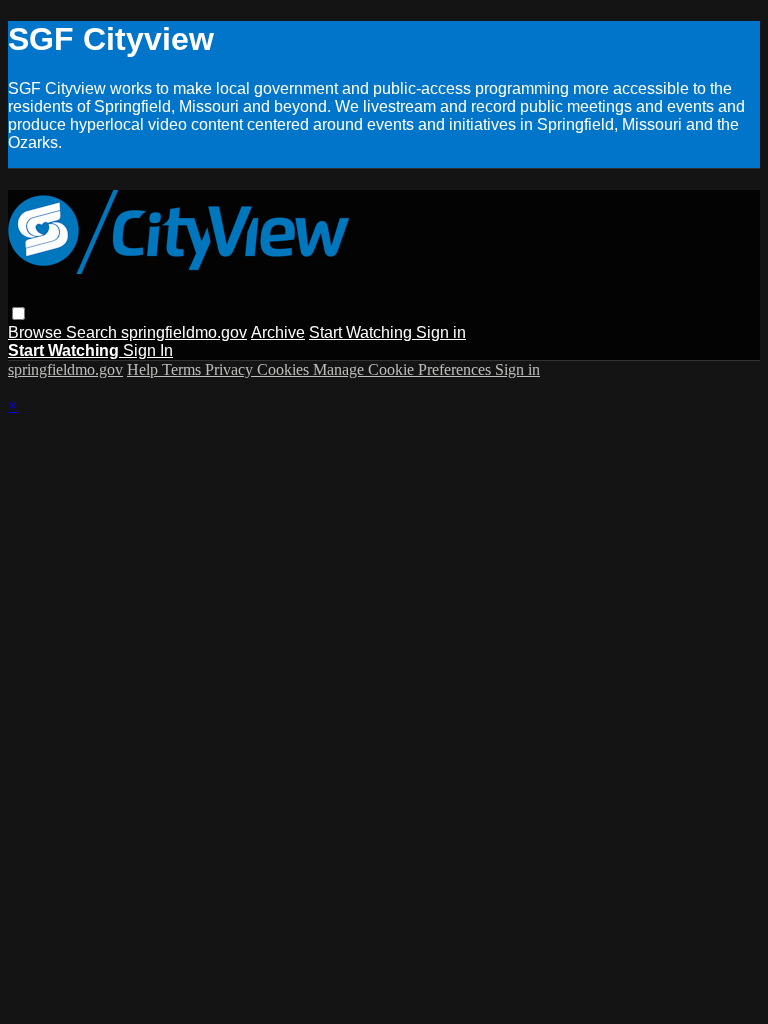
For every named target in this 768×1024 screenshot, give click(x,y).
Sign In (148, 350)
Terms (183, 369)
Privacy (231, 369)
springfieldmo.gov (184, 332)
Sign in (441, 332)
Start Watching (362, 332)
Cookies (285, 369)
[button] (18, 313)
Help (144, 369)
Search (93, 332)
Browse (37, 332)
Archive (278, 332)
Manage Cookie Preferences (404, 369)
